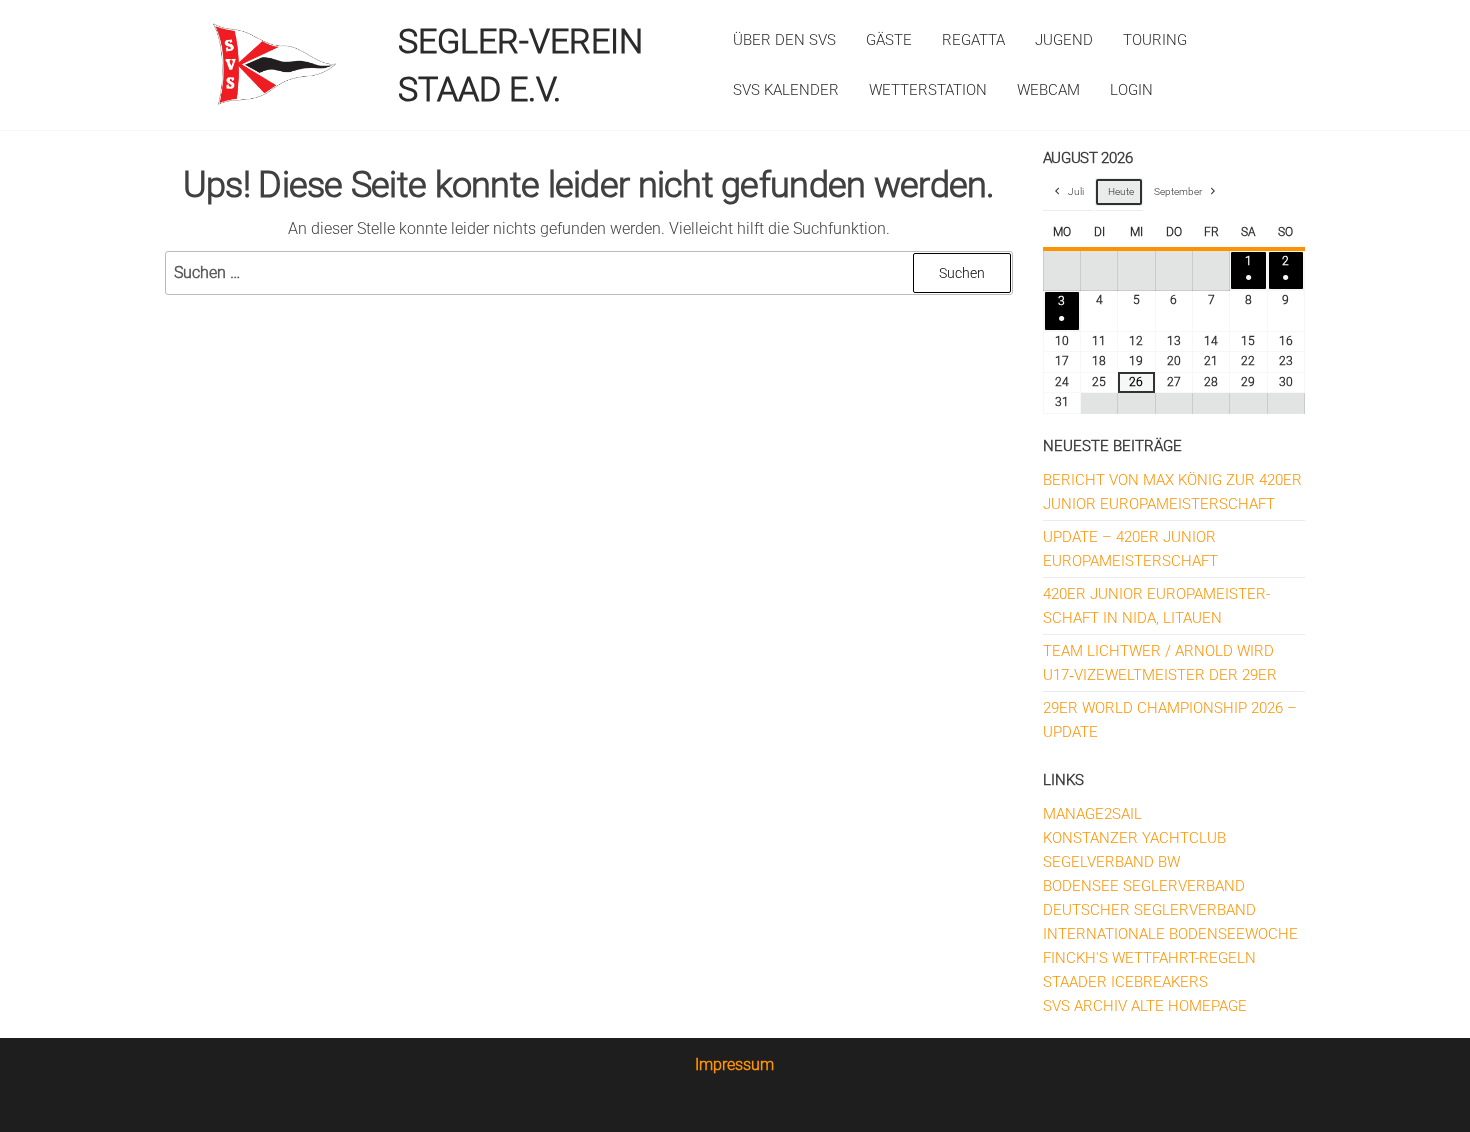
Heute (1121, 191)
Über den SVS (784, 40)
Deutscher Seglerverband (1149, 910)
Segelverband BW (1111, 862)
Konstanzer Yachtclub (1134, 838)
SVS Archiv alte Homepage (1145, 1006)
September (1178, 191)
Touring (1155, 40)
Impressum (734, 1064)
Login (1131, 90)
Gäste (889, 40)
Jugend (1064, 40)
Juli (1076, 191)
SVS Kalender (786, 90)
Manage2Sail (1092, 814)
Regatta (973, 40)
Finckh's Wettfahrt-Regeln (1149, 958)
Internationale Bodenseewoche (1170, 934)
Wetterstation (928, 90)
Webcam (1048, 90)
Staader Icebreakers (1125, 982)
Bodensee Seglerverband (1144, 886)
